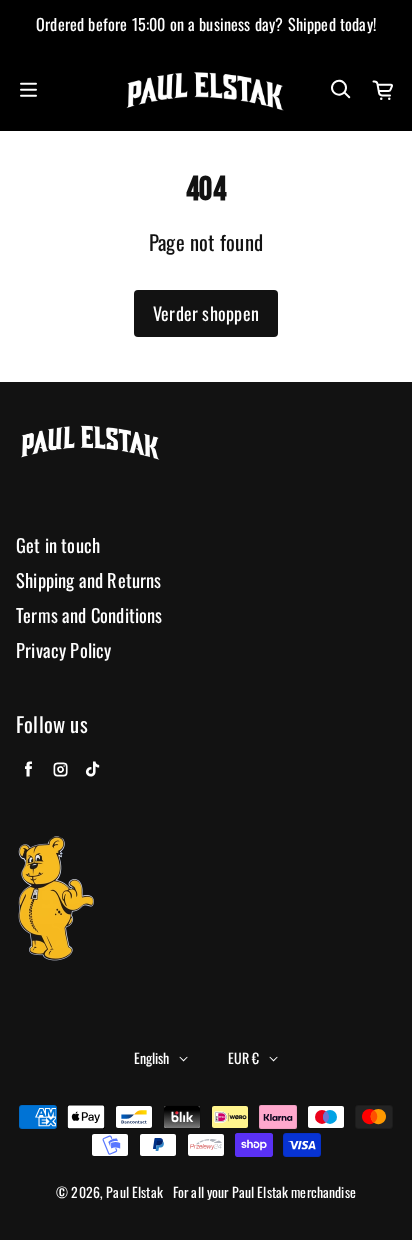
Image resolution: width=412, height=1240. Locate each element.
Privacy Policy (64, 650)
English (151, 1057)
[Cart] (384, 90)
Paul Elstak (134, 1192)
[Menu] (28, 90)
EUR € (243, 1057)
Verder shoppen (206, 313)
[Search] (340, 90)
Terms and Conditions (89, 615)
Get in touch (58, 545)
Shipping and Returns (89, 580)
